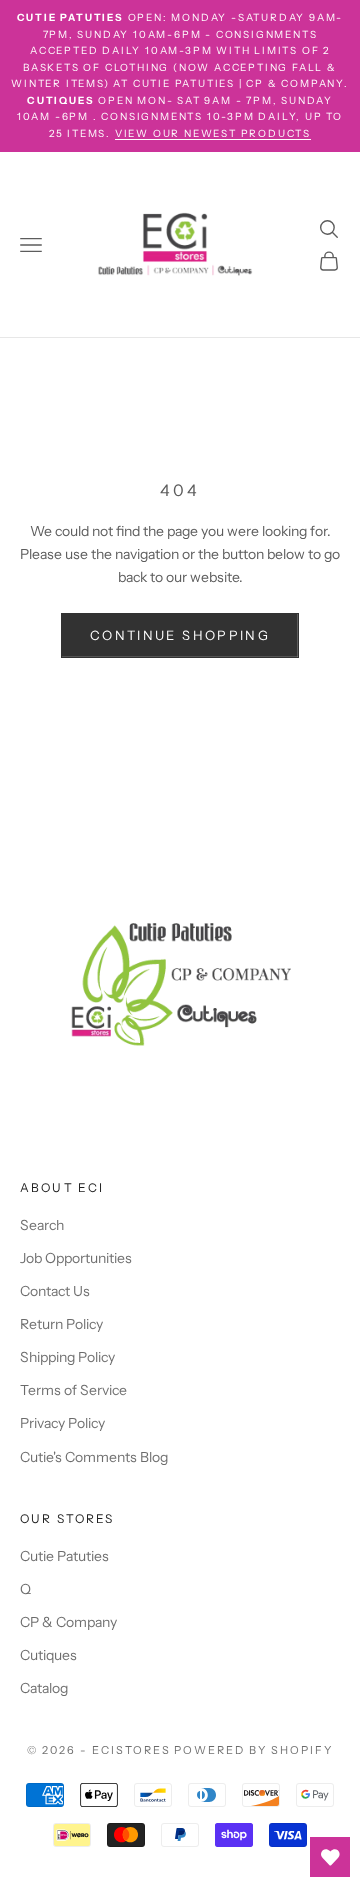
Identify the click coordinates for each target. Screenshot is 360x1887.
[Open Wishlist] (330, 1857)
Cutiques (48, 1655)
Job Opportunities (76, 1258)
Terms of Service (73, 1390)
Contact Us (55, 1291)
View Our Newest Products (213, 133)
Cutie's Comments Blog (94, 1457)
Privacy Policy (62, 1423)
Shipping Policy (67, 1357)
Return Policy (61, 1324)
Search (42, 1225)
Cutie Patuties (64, 1556)
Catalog (44, 1688)
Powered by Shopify (253, 1750)
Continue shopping (180, 635)
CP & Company (68, 1622)
